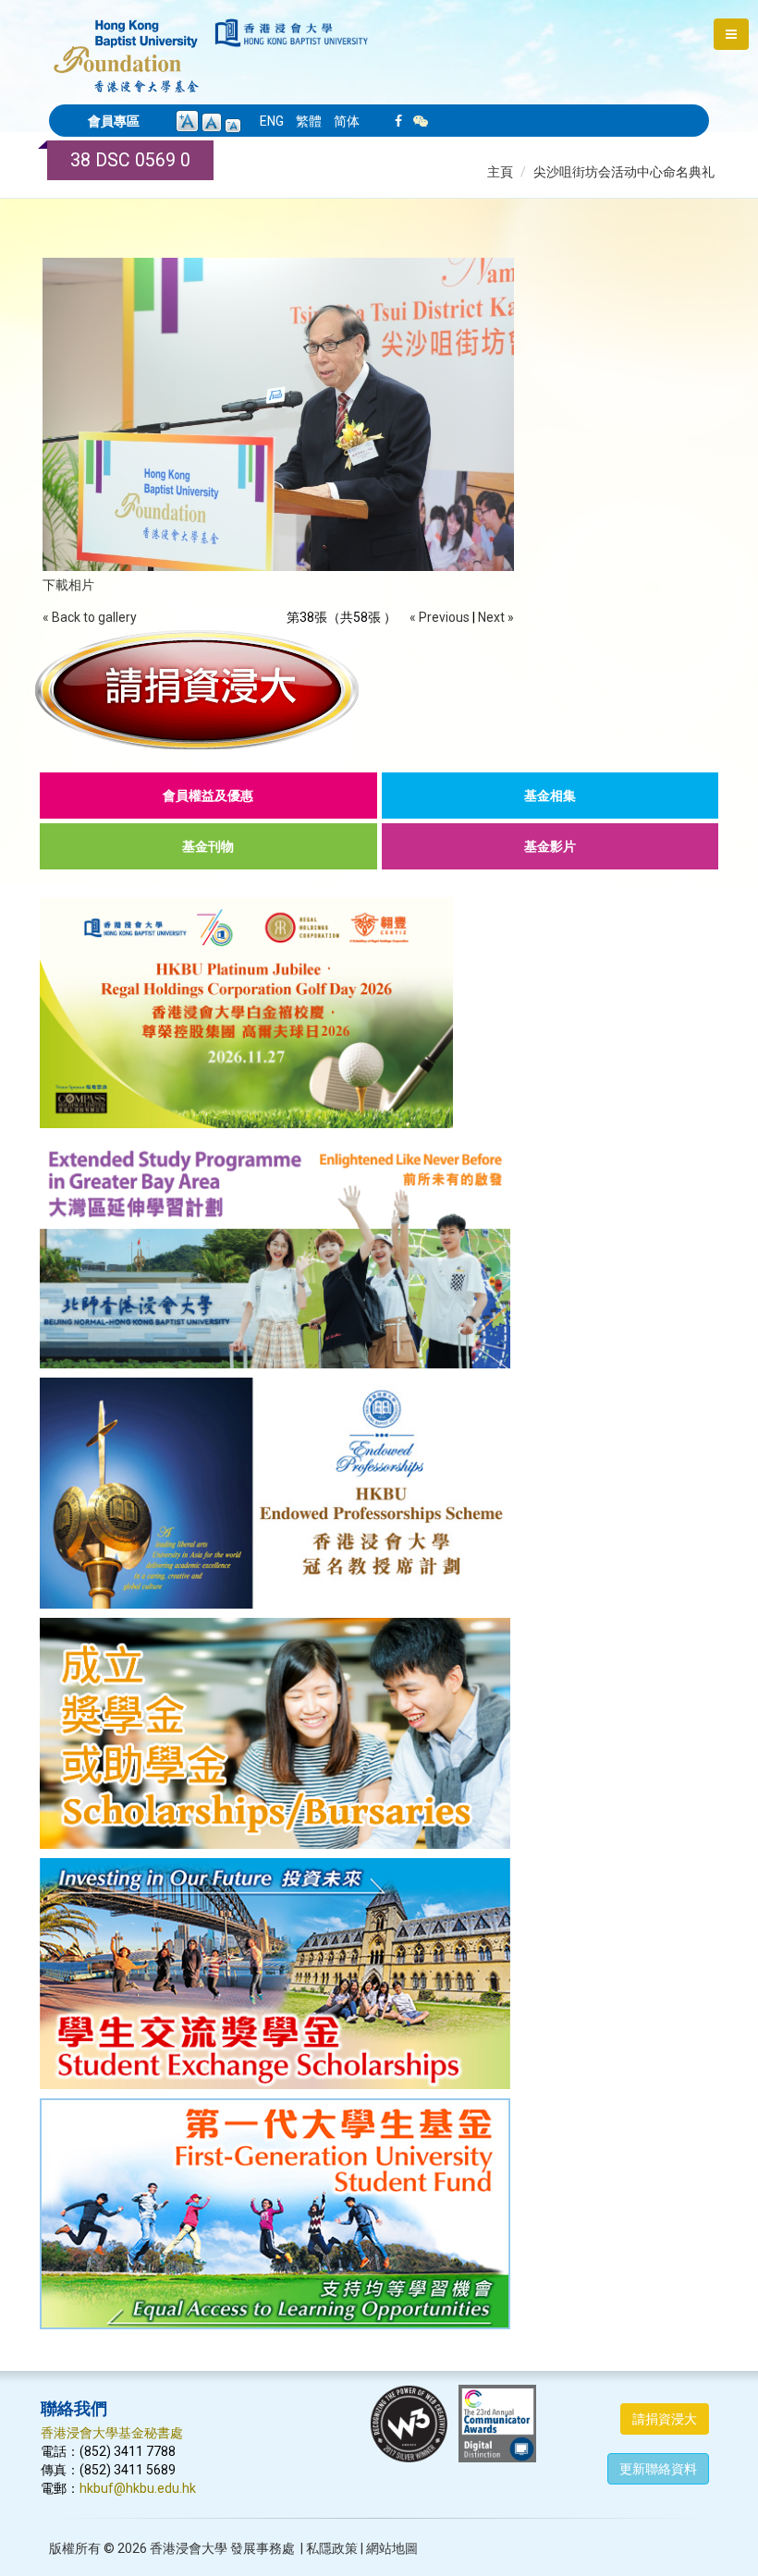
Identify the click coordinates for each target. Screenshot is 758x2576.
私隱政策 (332, 2548)
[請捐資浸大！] (379, 689)
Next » (496, 617)
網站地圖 (392, 2548)
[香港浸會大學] (292, 33)
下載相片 (68, 585)
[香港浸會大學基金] (126, 46)
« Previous (440, 617)
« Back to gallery (90, 617)
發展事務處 (263, 2548)
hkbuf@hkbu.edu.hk (138, 2488)
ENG (272, 121)
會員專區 (114, 121)
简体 (347, 121)
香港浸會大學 (189, 2548)
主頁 (500, 172)
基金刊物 (208, 846)
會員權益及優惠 (208, 796)
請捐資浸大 (665, 2419)
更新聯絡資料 (658, 2469)
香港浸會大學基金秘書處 (112, 2433)
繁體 (309, 121)
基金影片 (550, 846)
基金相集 (550, 796)
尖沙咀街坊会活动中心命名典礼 (624, 172)
